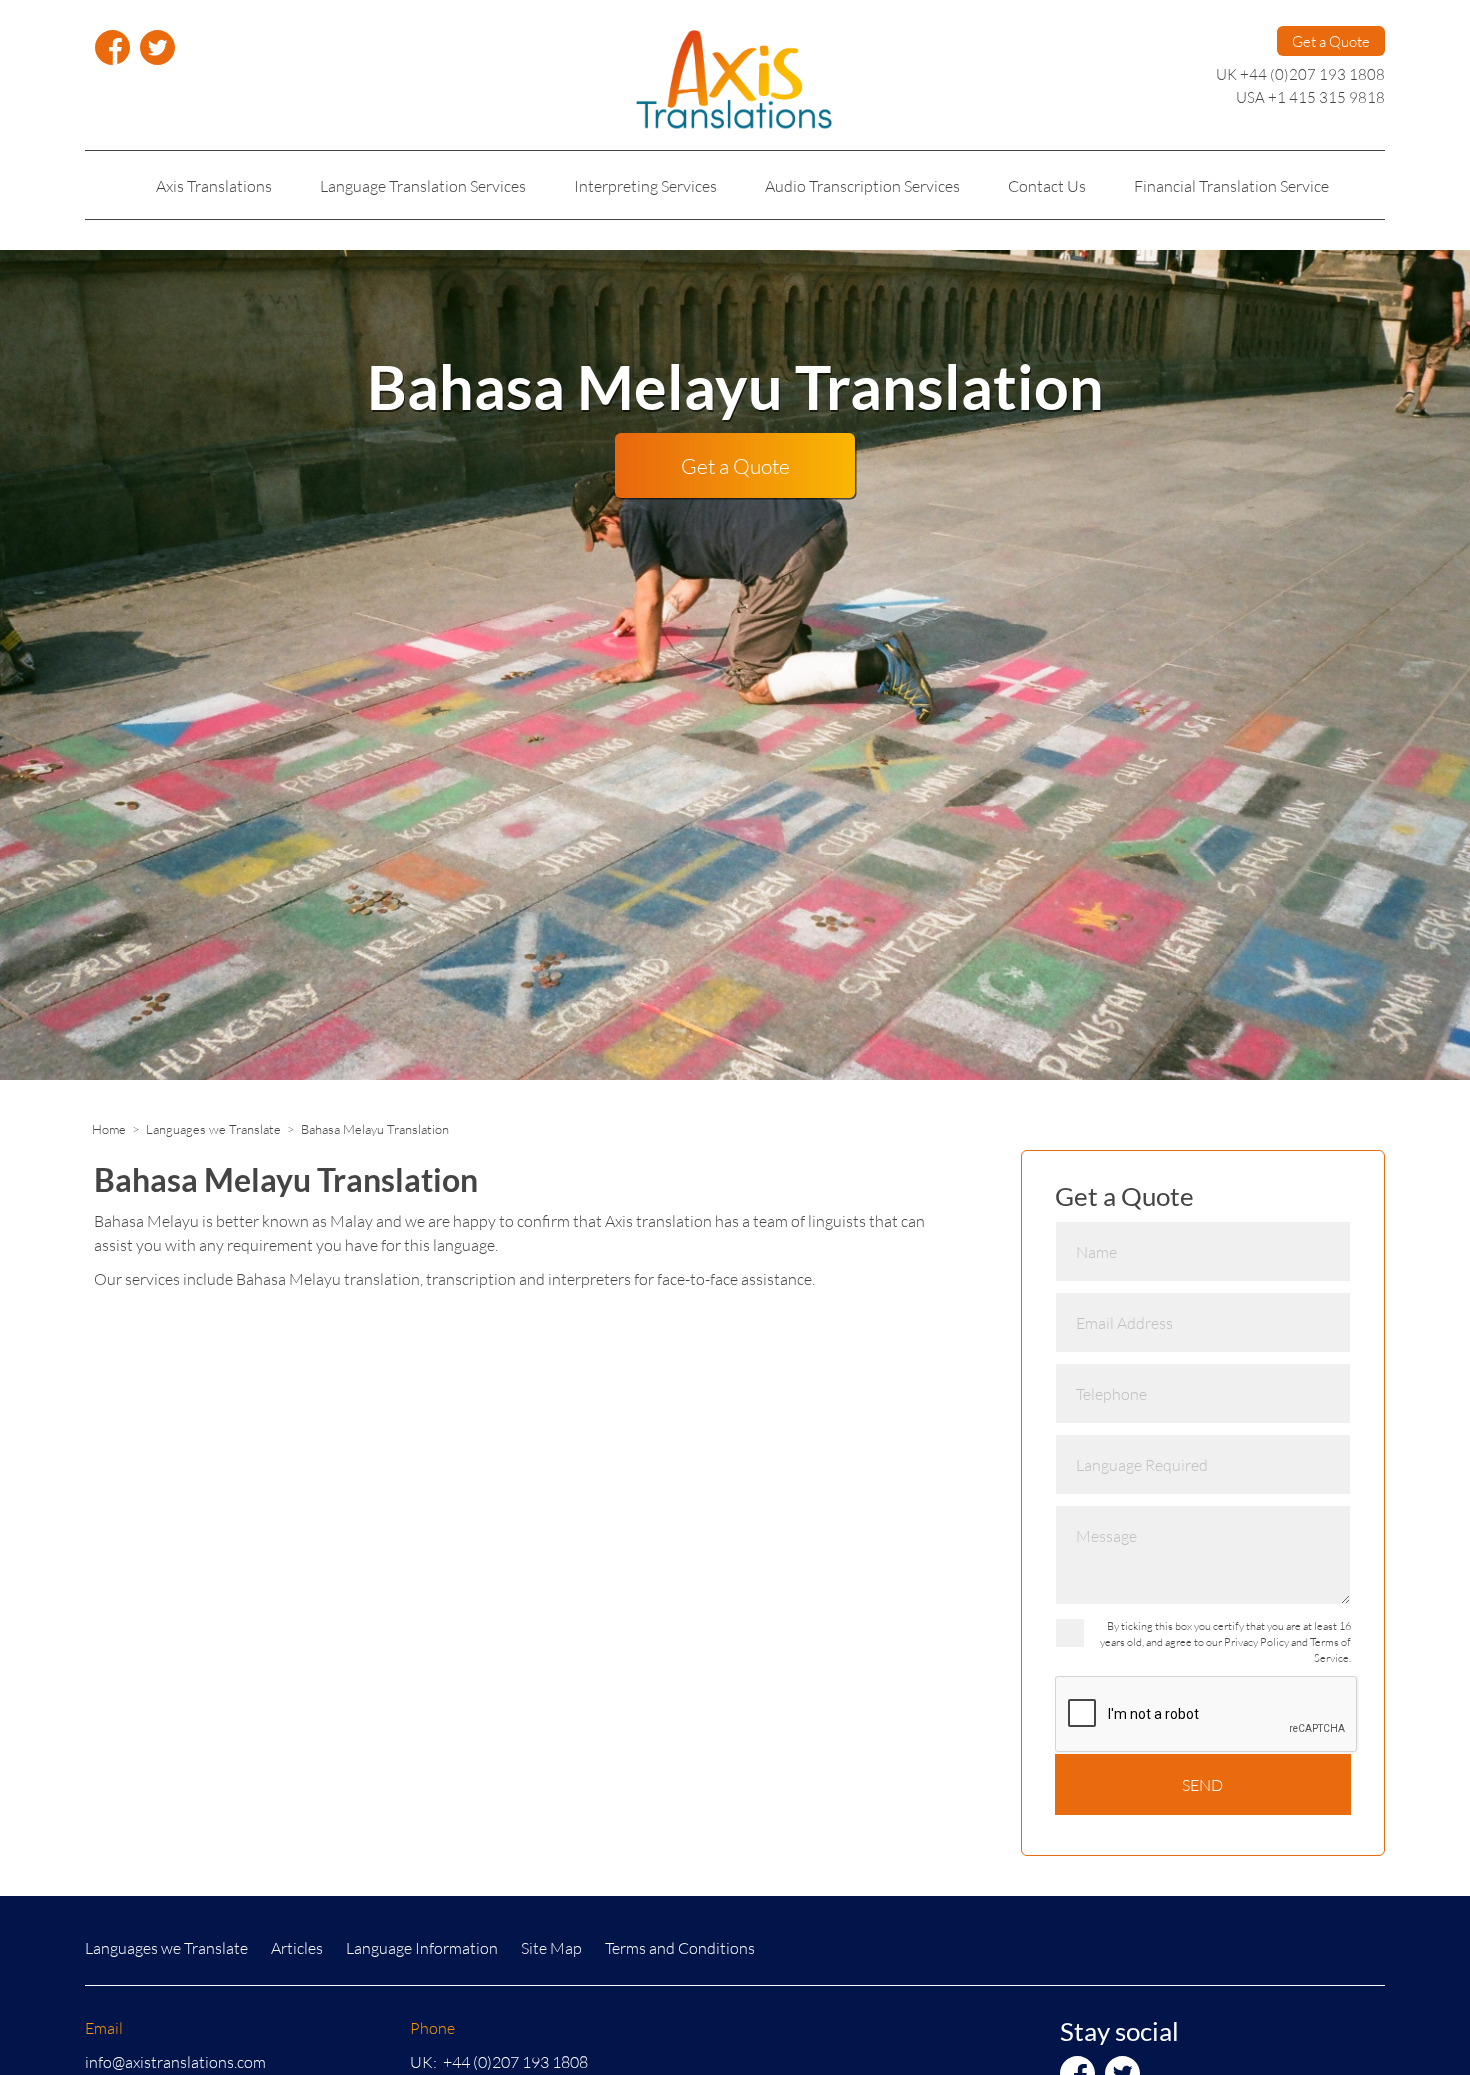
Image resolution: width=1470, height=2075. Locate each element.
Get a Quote (1331, 41)
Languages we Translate (213, 1129)
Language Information (422, 1947)
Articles (297, 1947)
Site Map (551, 1947)
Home (109, 1129)
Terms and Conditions (680, 1947)
